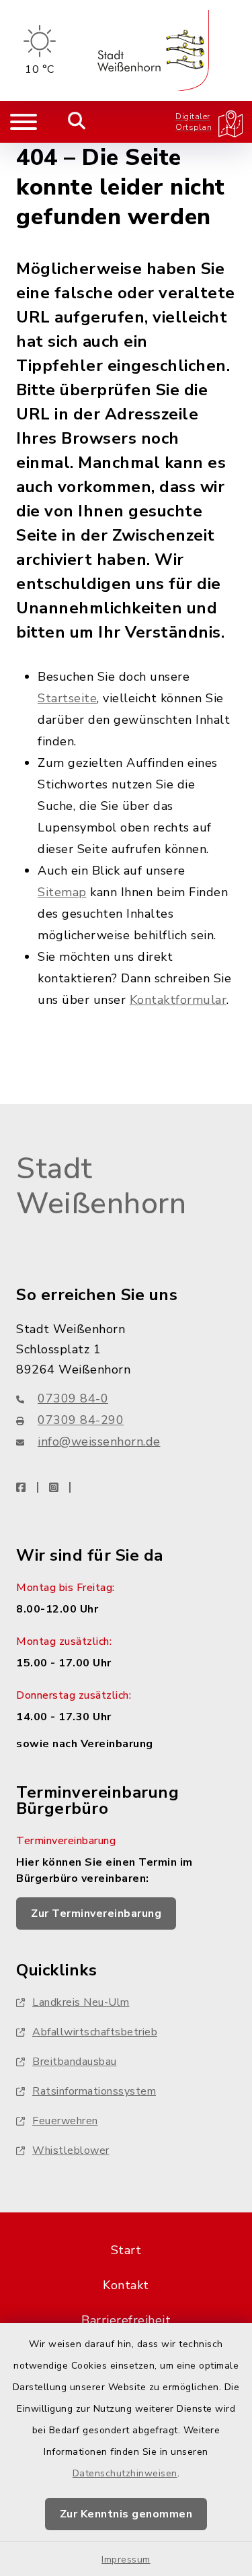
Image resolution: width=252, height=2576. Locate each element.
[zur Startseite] (153, 50)
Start (126, 2250)
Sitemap (62, 892)
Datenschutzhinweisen (125, 2473)
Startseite (67, 698)
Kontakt (126, 2285)
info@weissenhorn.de (99, 1442)
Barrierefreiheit (126, 2320)
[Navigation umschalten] (24, 122)
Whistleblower (71, 2150)
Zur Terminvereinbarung (96, 1913)
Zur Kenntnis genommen (126, 2514)
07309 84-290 (81, 1420)
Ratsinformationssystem (94, 2091)
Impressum (126, 2560)
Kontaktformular (178, 1000)
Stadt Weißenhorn (101, 1187)
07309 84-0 (73, 1398)
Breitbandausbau (75, 2062)
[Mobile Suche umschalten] (77, 122)
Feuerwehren (65, 2121)
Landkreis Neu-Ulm (81, 2002)
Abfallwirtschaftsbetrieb (95, 2032)
